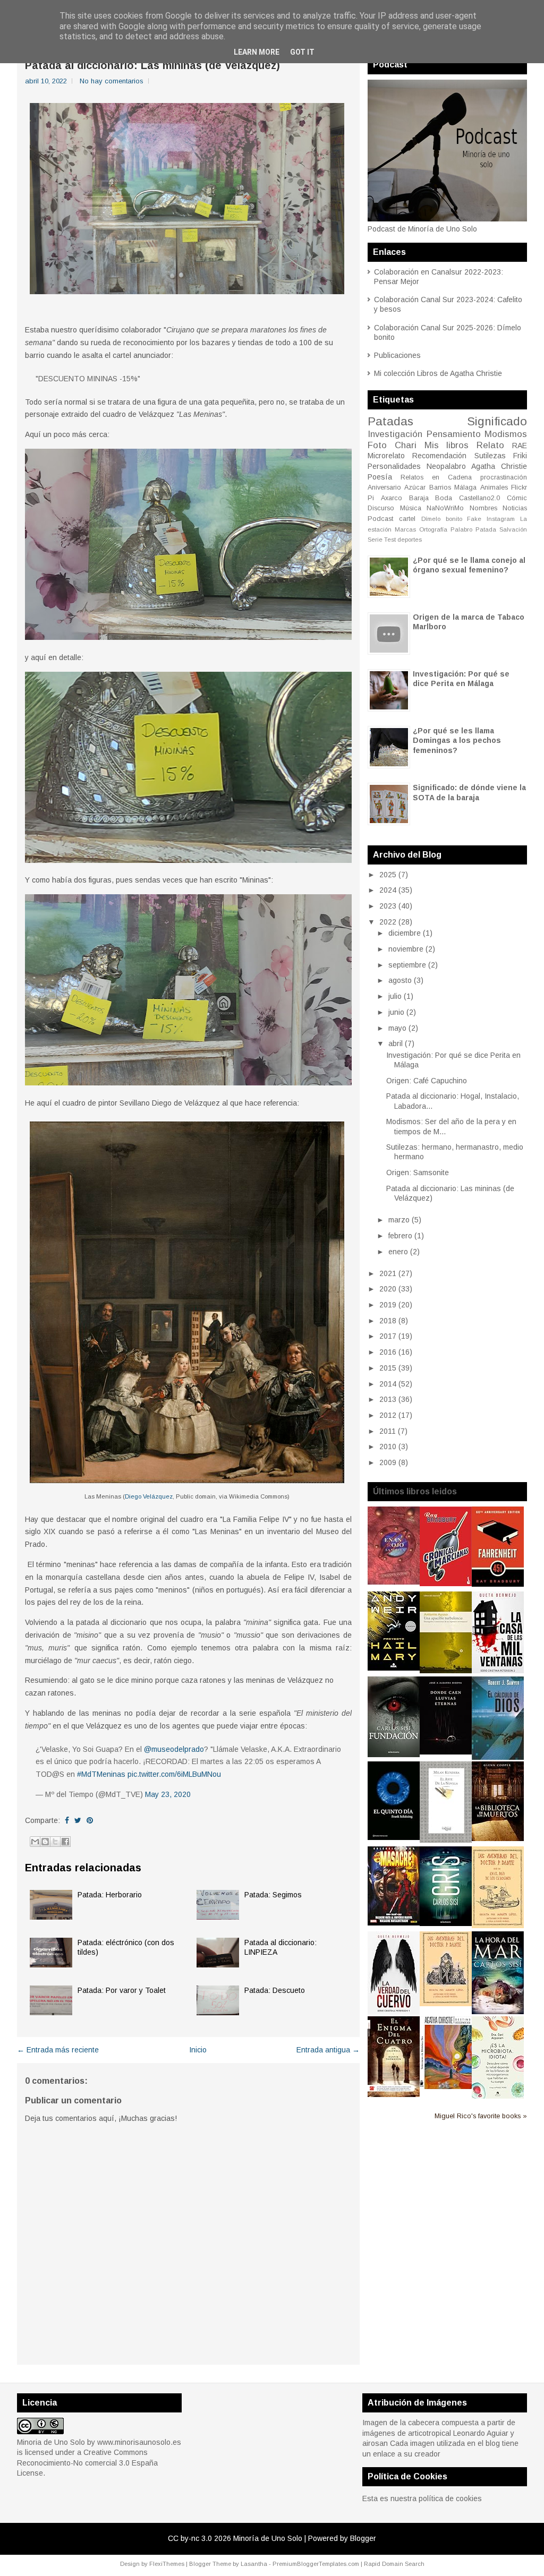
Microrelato (386, 456)
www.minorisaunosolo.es (139, 2442)
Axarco (392, 498)
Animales (494, 487)
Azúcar (415, 487)
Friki (520, 456)
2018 (388, 1321)
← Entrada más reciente (58, 2050)
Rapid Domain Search (394, 2564)
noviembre (406, 949)
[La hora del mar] (498, 2012)
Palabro (461, 529)
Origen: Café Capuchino (427, 1081)
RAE (520, 446)
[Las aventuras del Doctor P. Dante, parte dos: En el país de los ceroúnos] (498, 1925)
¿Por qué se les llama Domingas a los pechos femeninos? (457, 740)
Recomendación (439, 456)
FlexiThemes (167, 2564)
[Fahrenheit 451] (498, 1584)
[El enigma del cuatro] (394, 2094)
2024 (388, 890)
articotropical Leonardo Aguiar (458, 2433)
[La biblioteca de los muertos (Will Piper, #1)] (498, 1838)
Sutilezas (490, 456)
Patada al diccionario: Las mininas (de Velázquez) (152, 65)
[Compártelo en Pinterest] (90, 1820)
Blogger (363, 2538)
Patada (486, 529)
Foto (377, 445)
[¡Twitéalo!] (78, 1820)
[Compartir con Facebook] (65, 1842)
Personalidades (394, 466)
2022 (388, 922)
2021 (388, 1273)
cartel (407, 519)
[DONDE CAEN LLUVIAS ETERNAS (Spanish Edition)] (446, 1752)
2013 (388, 1399)
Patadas (390, 421)
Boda (444, 498)
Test (390, 540)
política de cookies (450, 2498)
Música (411, 508)
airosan (375, 2443)
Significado (497, 421)
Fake (474, 519)
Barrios (440, 487)
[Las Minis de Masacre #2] (394, 1923)
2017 (388, 1336)
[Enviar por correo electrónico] (35, 1842)
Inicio (198, 2050)
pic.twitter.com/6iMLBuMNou (174, 1774)
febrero (400, 1236)
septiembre (407, 965)
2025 (388, 875)
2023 (388, 906)
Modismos (506, 434)
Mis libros (447, 445)
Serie (375, 540)
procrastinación (504, 477)
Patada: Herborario (110, 1895)
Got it (302, 52)
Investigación (395, 434)
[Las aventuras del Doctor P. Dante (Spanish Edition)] (446, 2004)
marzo (399, 1220)
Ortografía (433, 529)
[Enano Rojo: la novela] (394, 1582)
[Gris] (446, 1923)
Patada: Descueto (275, 1990)
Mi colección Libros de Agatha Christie (438, 373)
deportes (410, 540)
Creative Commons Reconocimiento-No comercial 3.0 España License (87, 2463)
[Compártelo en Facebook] (67, 1820)
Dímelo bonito (442, 519)
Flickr (519, 487)
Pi (371, 498)
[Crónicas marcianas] (446, 1584)
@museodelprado (174, 1749)
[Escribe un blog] (45, 1842)
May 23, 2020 (168, 1794)
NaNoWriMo (445, 508)
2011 (388, 1431)
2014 (388, 1384)
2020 (388, 1289)
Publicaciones (397, 355)
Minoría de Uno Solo (268, 2538)
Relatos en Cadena (436, 477)
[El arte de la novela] (446, 1840)
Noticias (515, 508)
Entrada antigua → (328, 2050)
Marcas (405, 529)
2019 (388, 1305)
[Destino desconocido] (446, 2086)
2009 (388, 1462)
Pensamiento (454, 434)
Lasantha (254, 2564)
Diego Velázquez (149, 1496)
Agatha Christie (499, 466)
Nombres (483, 508)
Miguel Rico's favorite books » (481, 2116)
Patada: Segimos (273, 1895)
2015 (388, 1368)
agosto (400, 980)
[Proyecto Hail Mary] (394, 1668)
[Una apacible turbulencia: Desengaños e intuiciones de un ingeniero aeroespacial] (446, 1671)
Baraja (419, 498)
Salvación (513, 529)
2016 (388, 1352)
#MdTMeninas (101, 1774)
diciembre (405, 933)
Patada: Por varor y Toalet (122, 1990)
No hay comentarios (112, 81)
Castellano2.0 (479, 498)
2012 (388, 1415)
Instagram (501, 519)
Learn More (257, 52)
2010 (388, 1447)
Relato (490, 445)
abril (396, 1043)
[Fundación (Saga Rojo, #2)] (394, 1755)
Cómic (517, 498)
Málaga (465, 487)
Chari (406, 445)
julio (395, 996)
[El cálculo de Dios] (498, 1757)
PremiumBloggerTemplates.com (316, 2564)
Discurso (381, 508)
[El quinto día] (394, 1837)
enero (398, 1252)
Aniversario (384, 487)
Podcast (380, 519)
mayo (397, 1028)
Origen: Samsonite (418, 1173)
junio (396, 1012)
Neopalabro (446, 466)
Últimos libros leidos (415, 1491)
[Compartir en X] (55, 1842)
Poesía (380, 477)
